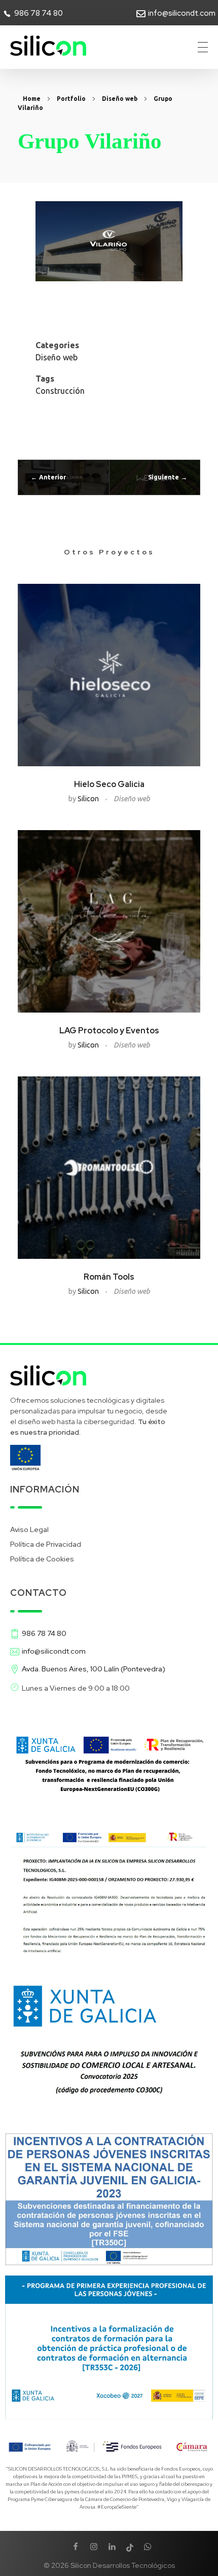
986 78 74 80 (39, 13)
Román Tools (109, 1277)
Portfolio (71, 99)
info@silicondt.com (182, 13)
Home (32, 99)
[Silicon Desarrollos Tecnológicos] (48, 46)
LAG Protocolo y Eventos (109, 1031)
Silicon (89, 799)
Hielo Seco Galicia (109, 784)
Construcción (60, 391)
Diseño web (120, 99)
